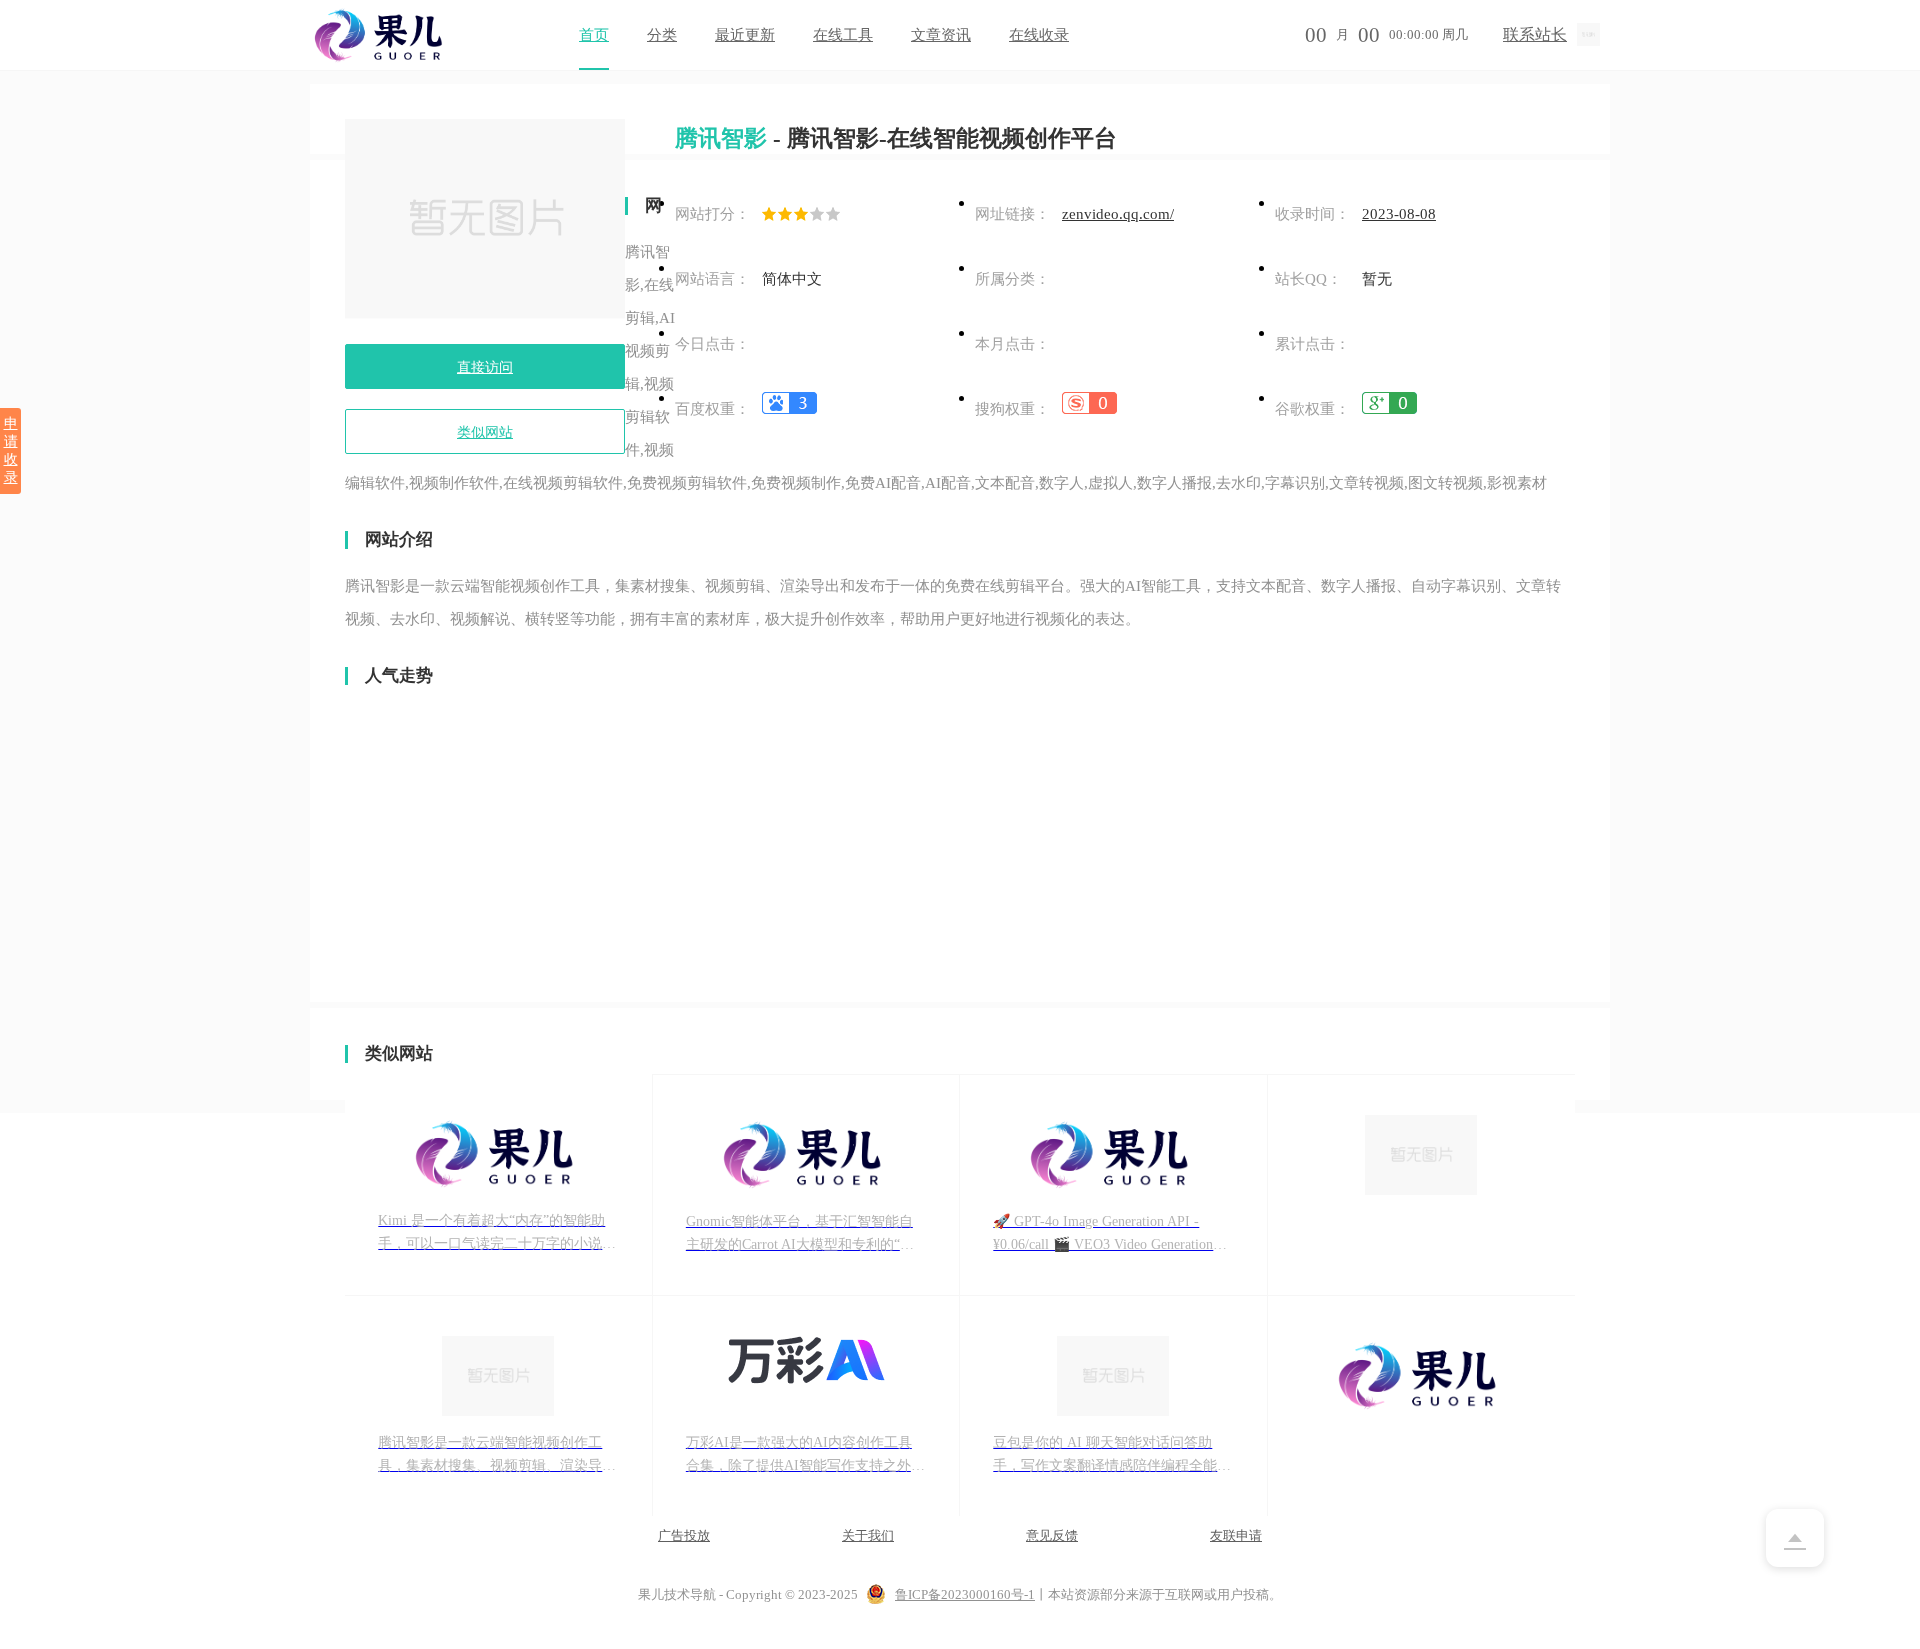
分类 (662, 35)
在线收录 (1039, 35)
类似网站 (485, 432)
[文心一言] (1422, 1406)
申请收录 (11, 450)
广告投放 (684, 1535)
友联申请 (1236, 1535)
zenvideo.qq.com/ (1118, 214)
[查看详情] (789, 409)
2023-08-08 (1399, 214)
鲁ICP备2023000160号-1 (965, 1594)
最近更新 (745, 35)
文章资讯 (941, 35)
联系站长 (1535, 34)
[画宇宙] (1422, 1185)
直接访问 (485, 367)
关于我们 (868, 1535)
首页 (594, 35)
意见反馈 (1052, 1535)
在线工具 (843, 35)
